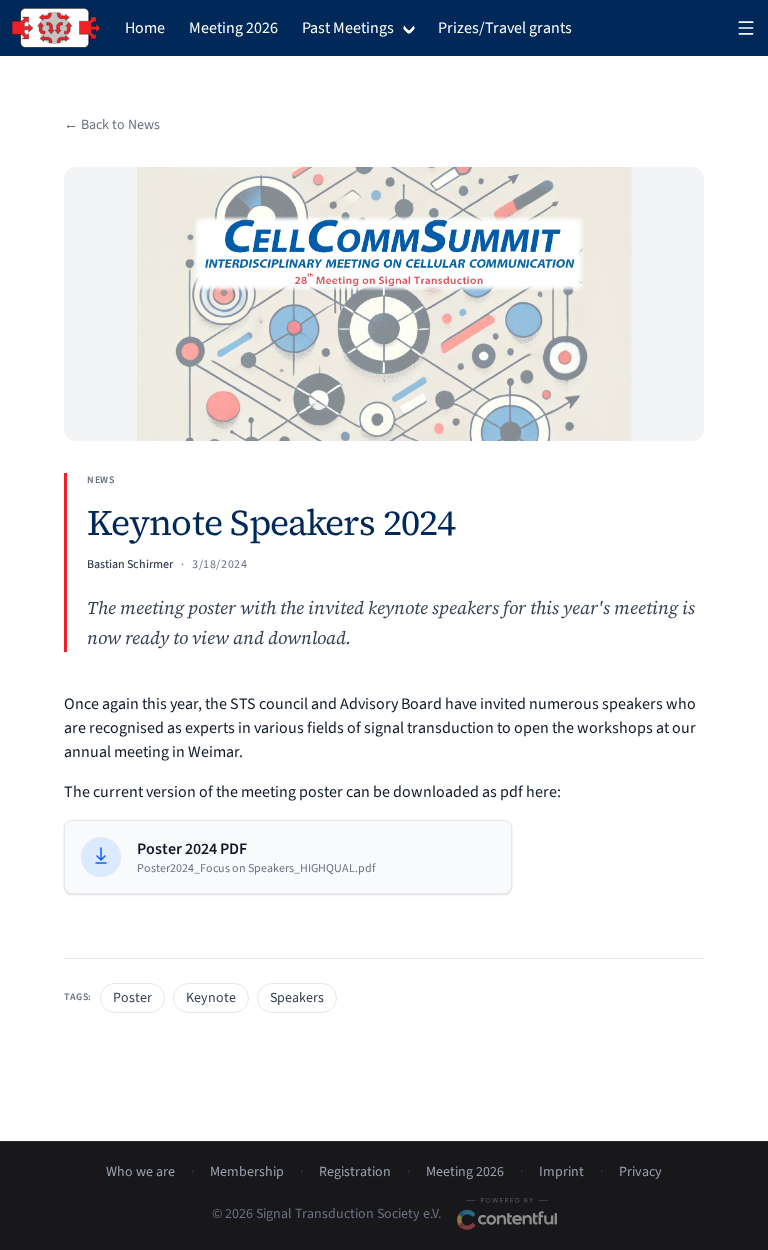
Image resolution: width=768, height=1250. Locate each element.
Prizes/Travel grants (505, 28)
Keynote (211, 998)
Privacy (640, 1172)
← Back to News (112, 125)
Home (145, 28)
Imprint (561, 1172)
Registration (355, 1172)
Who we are (140, 1172)
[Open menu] (746, 28)
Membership (247, 1172)
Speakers (297, 998)
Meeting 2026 (233, 28)
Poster (132, 998)
